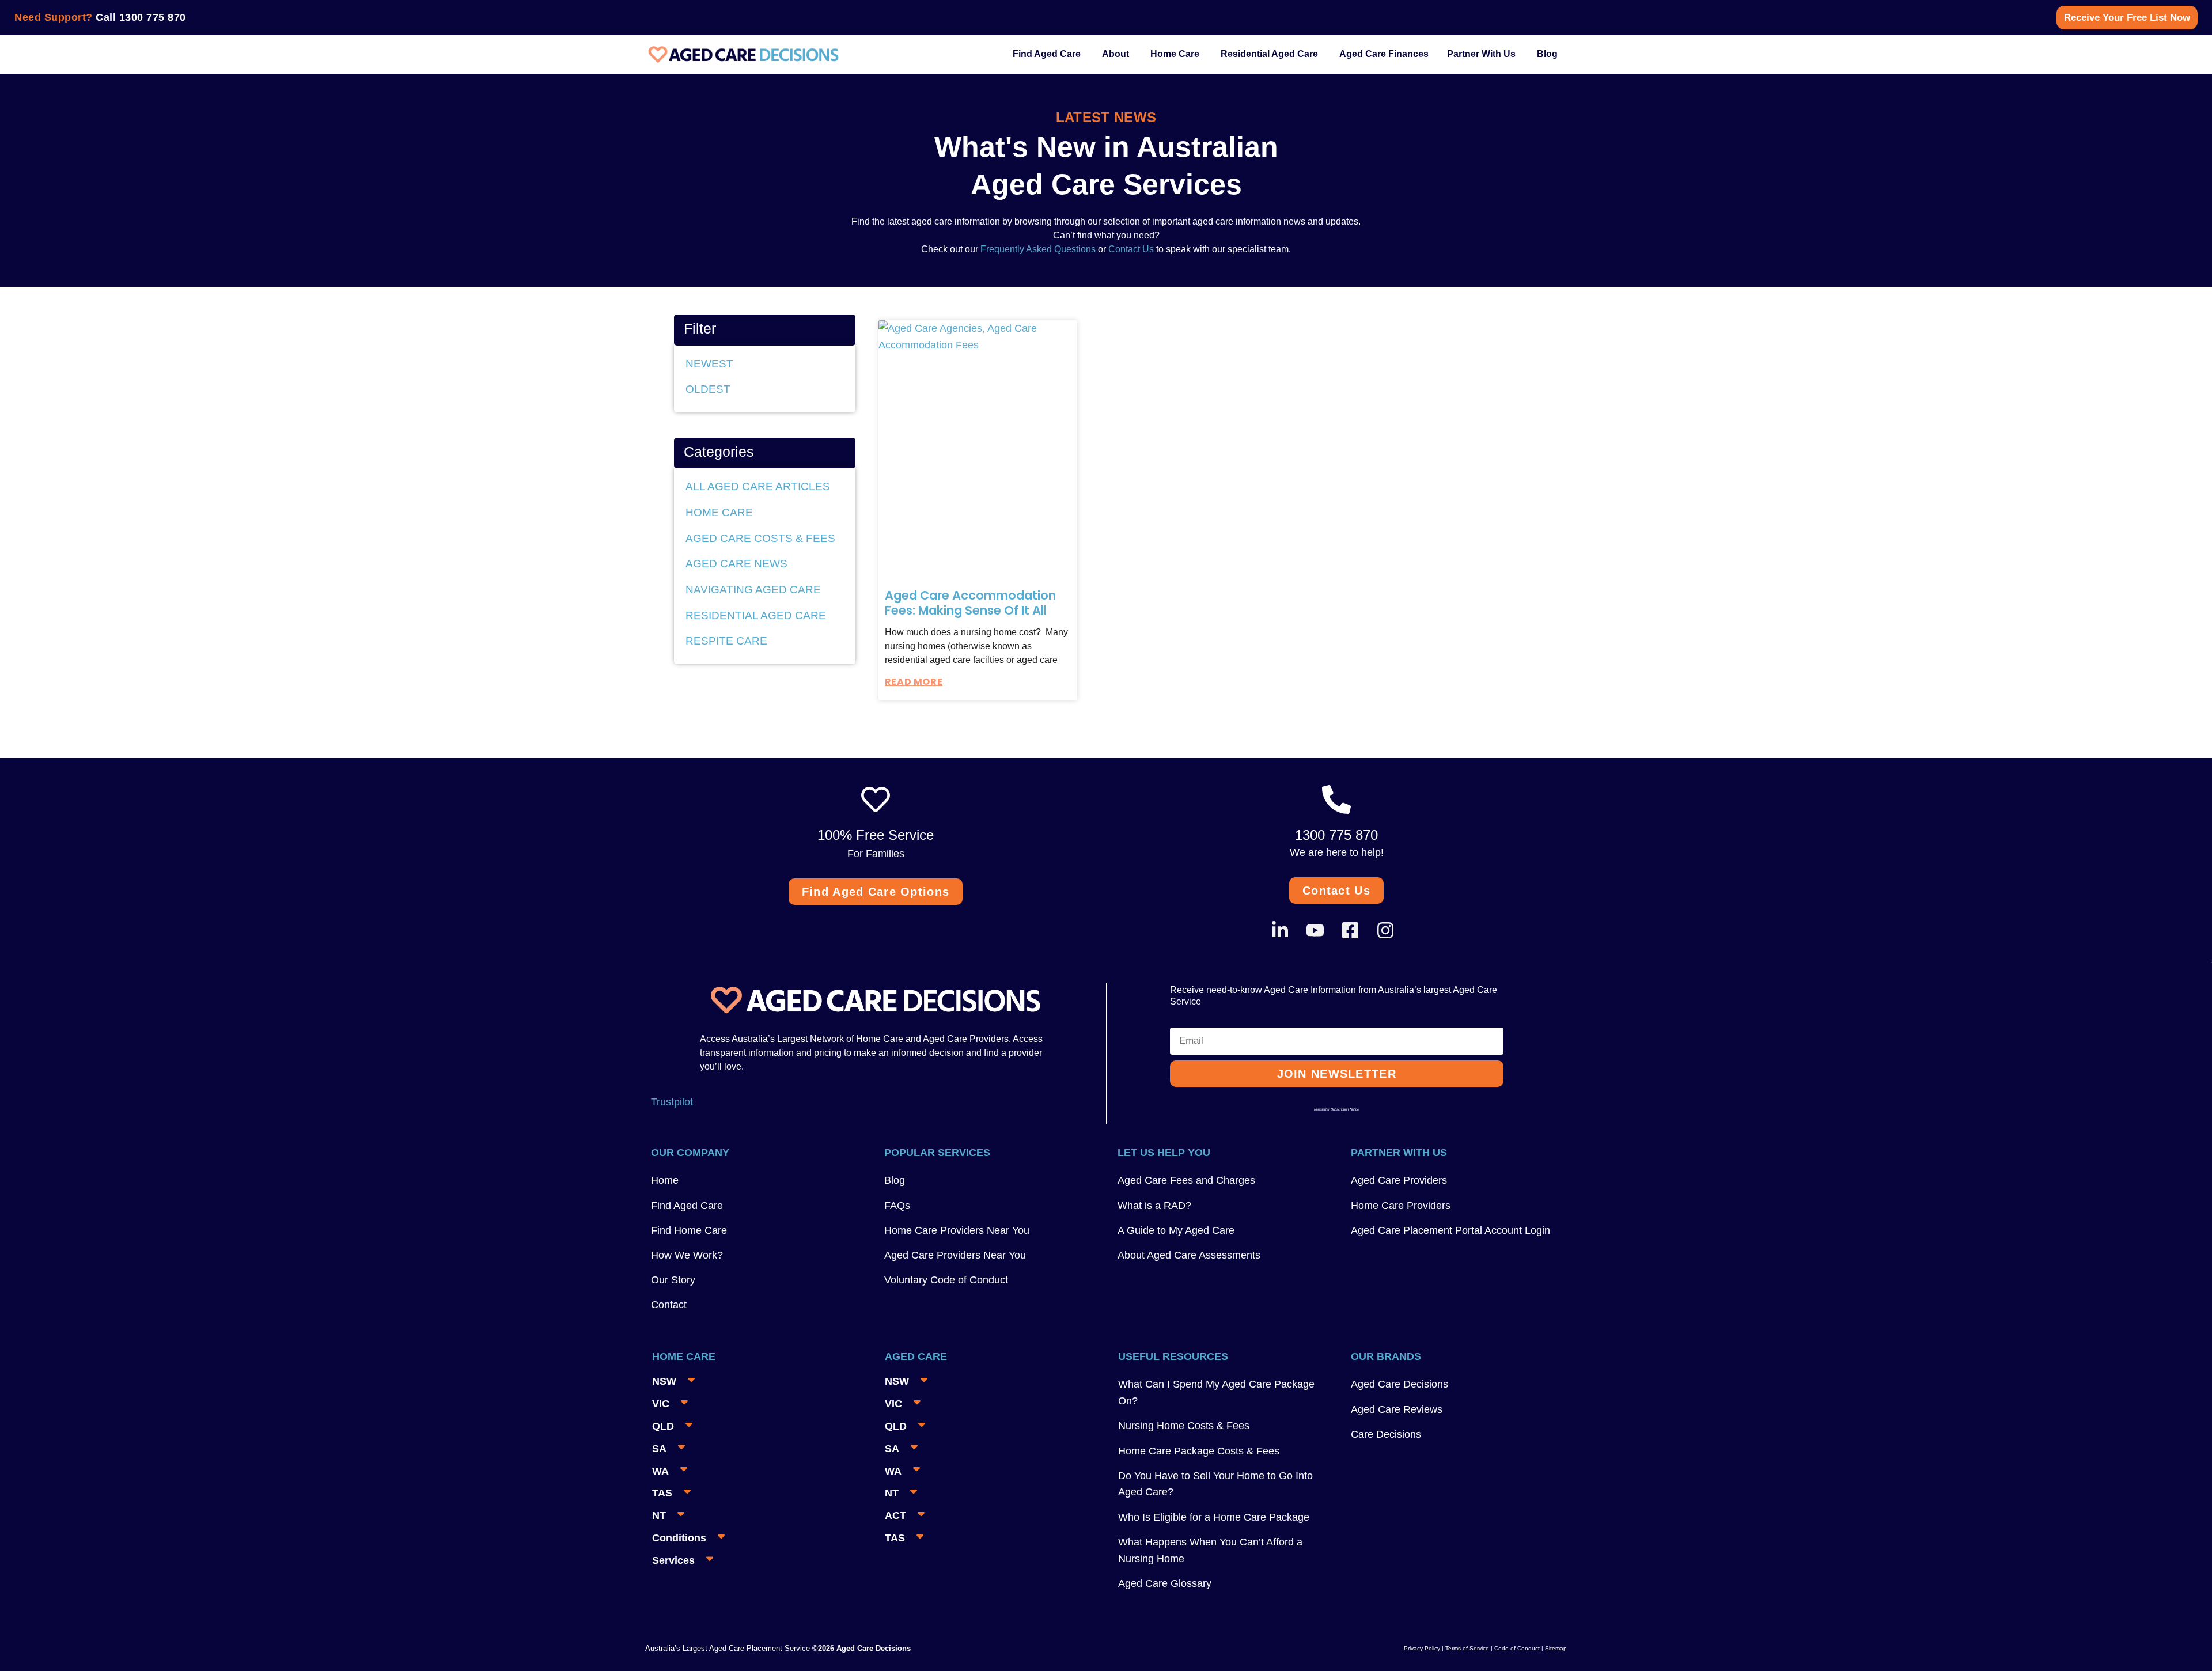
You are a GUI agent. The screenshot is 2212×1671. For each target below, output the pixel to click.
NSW (664, 1381)
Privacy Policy (1422, 1648)
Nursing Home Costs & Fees (1184, 1426)
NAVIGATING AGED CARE (753, 590)
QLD (663, 1426)
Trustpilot (672, 1102)
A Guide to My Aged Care (1176, 1230)
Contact (669, 1305)
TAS (662, 1493)
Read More (914, 682)
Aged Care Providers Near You (955, 1255)
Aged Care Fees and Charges (1186, 1180)
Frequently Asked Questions (1037, 249)
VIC (661, 1404)
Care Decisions (1386, 1434)
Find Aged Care (687, 1206)
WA (660, 1471)
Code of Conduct (1516, 1648)
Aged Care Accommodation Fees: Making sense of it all (970, 603)
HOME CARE (719, 512)
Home (665, 1180)
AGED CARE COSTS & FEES (760, 538)
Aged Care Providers (1399, 1180)
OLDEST (708, 389)
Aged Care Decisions (1399, 1384)
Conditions (679, 1538)
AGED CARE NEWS (736, 564)
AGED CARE (916, 1356)
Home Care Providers (1401, 1206)
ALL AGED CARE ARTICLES (758, 486)
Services (673, 1560)
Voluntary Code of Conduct (946, 1280)
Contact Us (1131, 249)
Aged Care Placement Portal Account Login (1450, 1230)
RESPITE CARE (726, 641)
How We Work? (687, 1255)
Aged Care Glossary (1165, 1583)
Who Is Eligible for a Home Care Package (1214, 1517)
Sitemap (1556, 1648)
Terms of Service (1467, 1648)
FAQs (897, 1206)
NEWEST (709, 364)
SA (659, 1449)
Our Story (673, 1280)
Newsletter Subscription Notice (1336, 1109)
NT (659, 1515)
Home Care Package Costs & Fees (1199, 1451)
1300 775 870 (153, 17)
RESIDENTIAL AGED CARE (756, 615)
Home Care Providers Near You (957, 1230)
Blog (895, 1180)
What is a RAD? (1154, 1206)
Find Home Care (689, 1230)
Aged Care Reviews (1397, 1409)
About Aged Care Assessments (1189, 1255)
